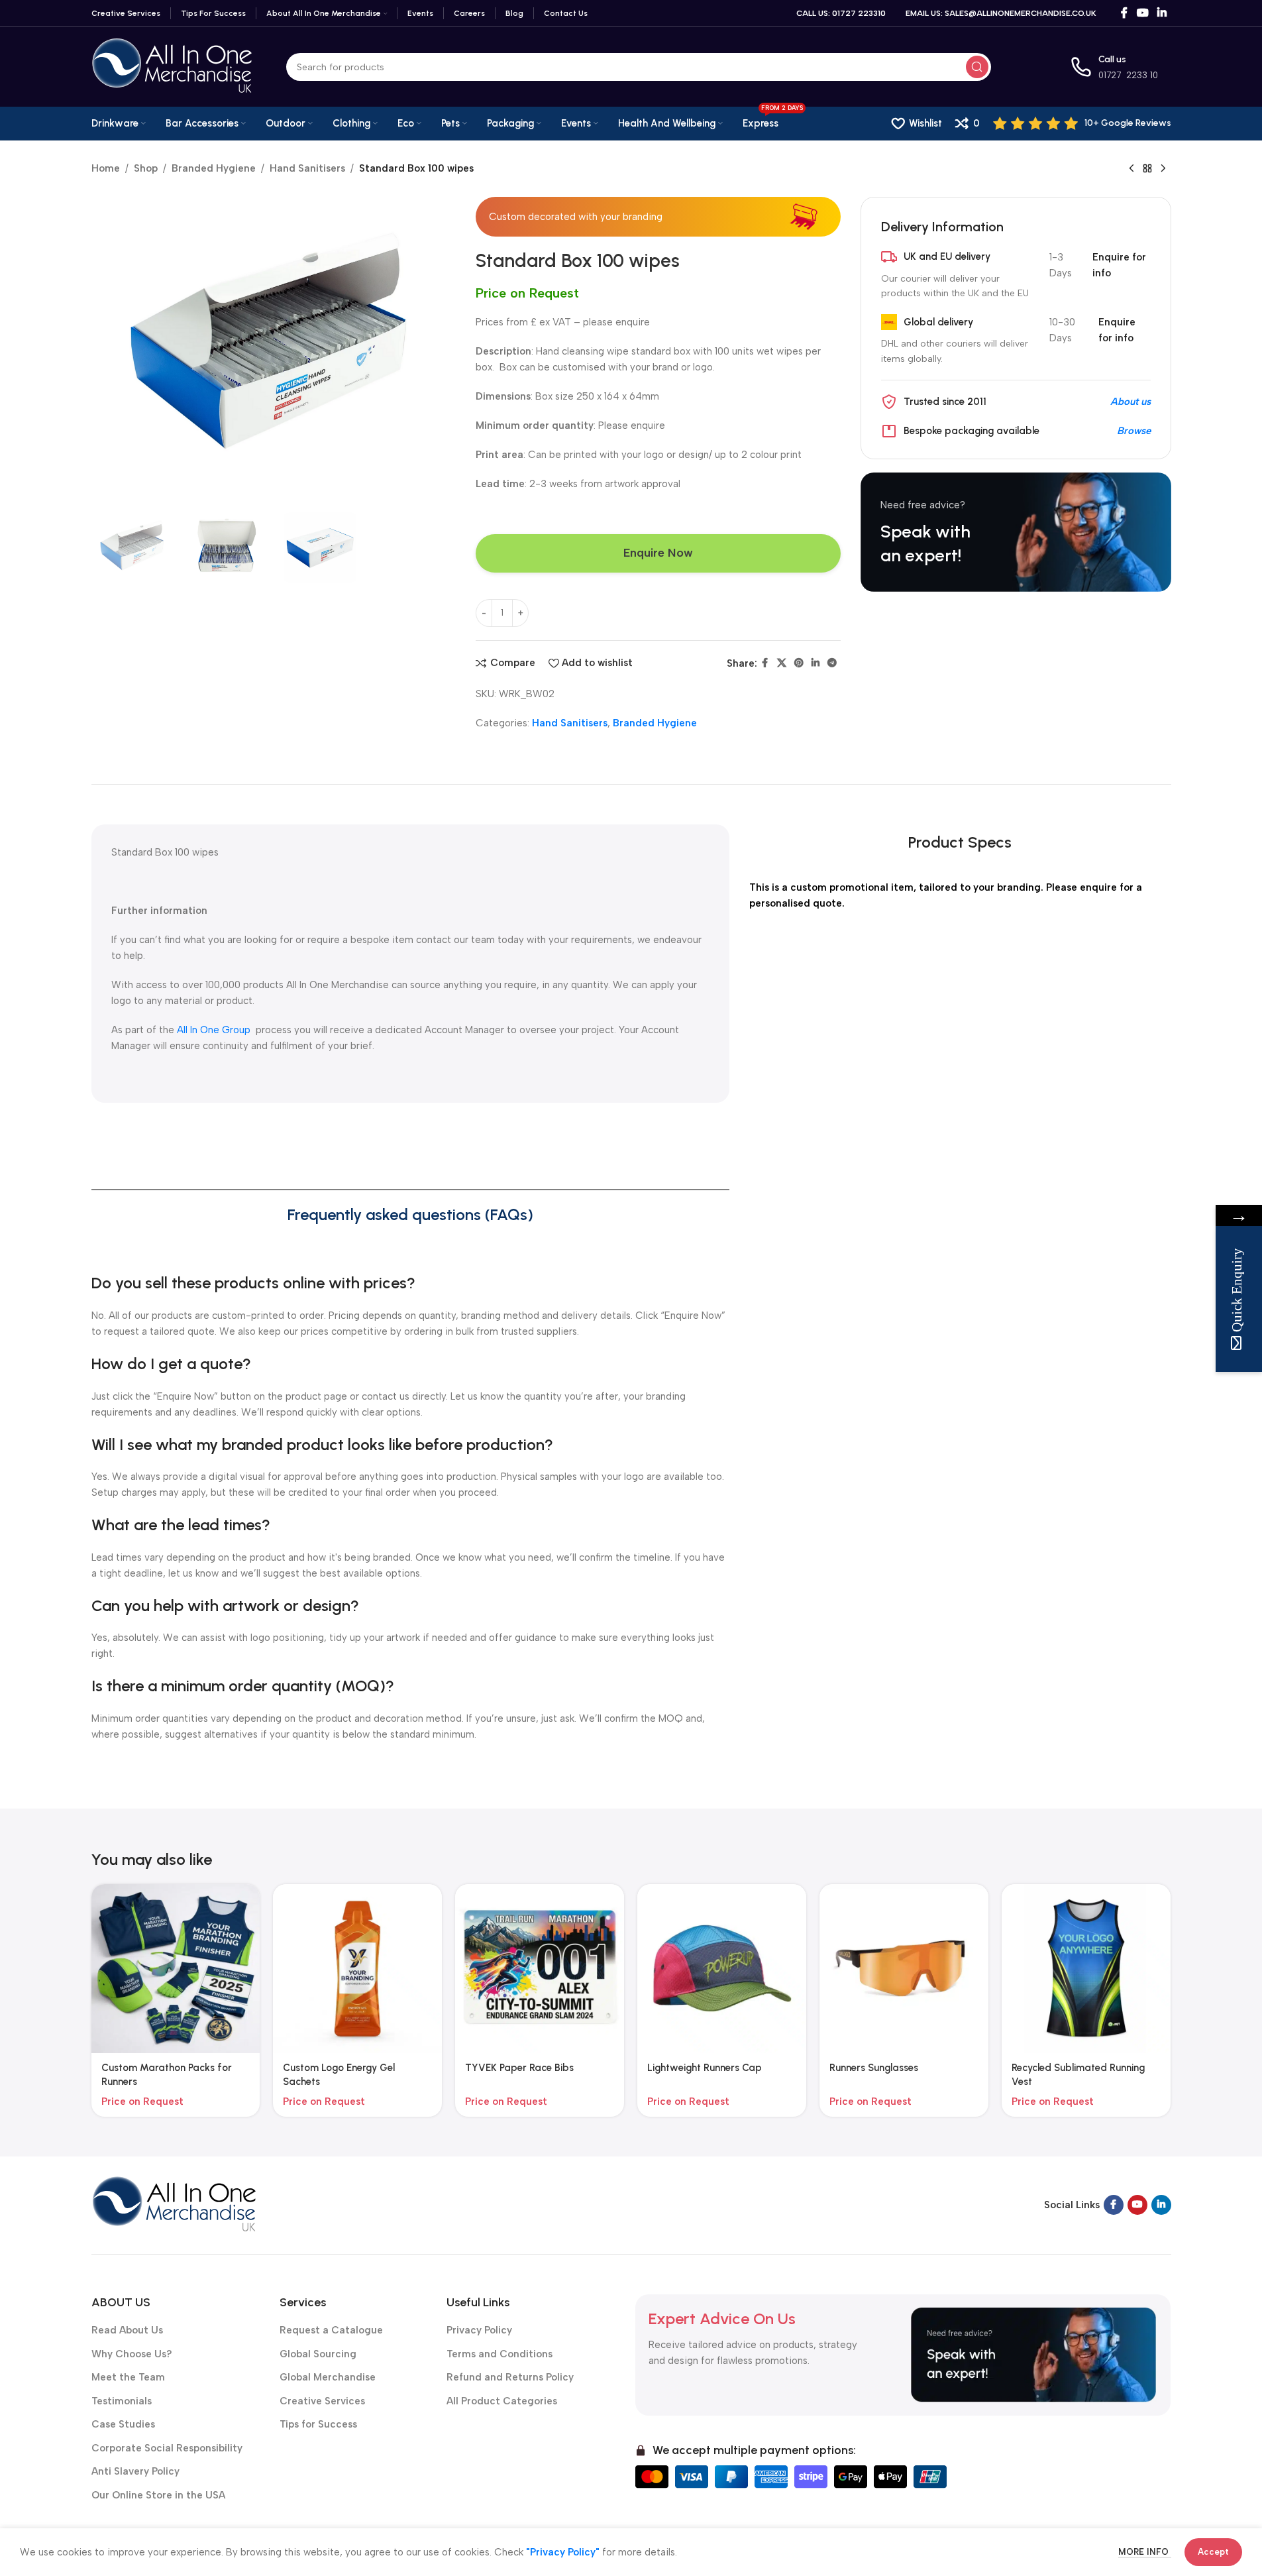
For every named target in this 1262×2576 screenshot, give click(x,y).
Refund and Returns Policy (510, 2377)
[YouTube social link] (1142, 13)
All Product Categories (502, 2401)
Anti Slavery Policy (135, 2471)
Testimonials (122, 2401)
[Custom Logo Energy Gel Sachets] (357, 1969)
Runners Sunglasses (874, 2068)
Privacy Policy (479, 2330)
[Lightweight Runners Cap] (722, 1969)
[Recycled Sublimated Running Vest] (1086, 1969)
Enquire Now (658, 553)
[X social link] (782, 663)
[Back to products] (1147, 169)
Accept (1213, 2552)
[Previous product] (1131, 169)
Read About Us (127, 2330)
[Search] (977, 67)
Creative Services (322, 2401)
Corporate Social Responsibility (167, 2448)
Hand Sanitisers (307, 168)
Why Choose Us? (132, 2354)
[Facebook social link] (1124, 13)
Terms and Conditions (500, 2354)
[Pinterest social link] (799, 663)
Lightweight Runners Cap (705, 2068)
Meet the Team (128, 2377)
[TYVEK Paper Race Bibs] (540, 1969)
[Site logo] (172, 66)
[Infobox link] (1082, 123)
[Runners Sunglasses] (904, 1969)
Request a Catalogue (331, 2330)
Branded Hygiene (214, 168)
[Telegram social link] (832, 663)
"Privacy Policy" (563, 2552)
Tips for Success (318, 2424)
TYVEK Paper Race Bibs (519, 2068)
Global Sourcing (318, 2354)
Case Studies (123, 2424)
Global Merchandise (328, 2377)
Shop (146, 168)
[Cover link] (1016, 532)
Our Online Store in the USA (158, 2495)
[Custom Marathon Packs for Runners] (176, 1969)
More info (1145, 2552)
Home (106, 168)
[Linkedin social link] (1162, 13)
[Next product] (1163, 169)
